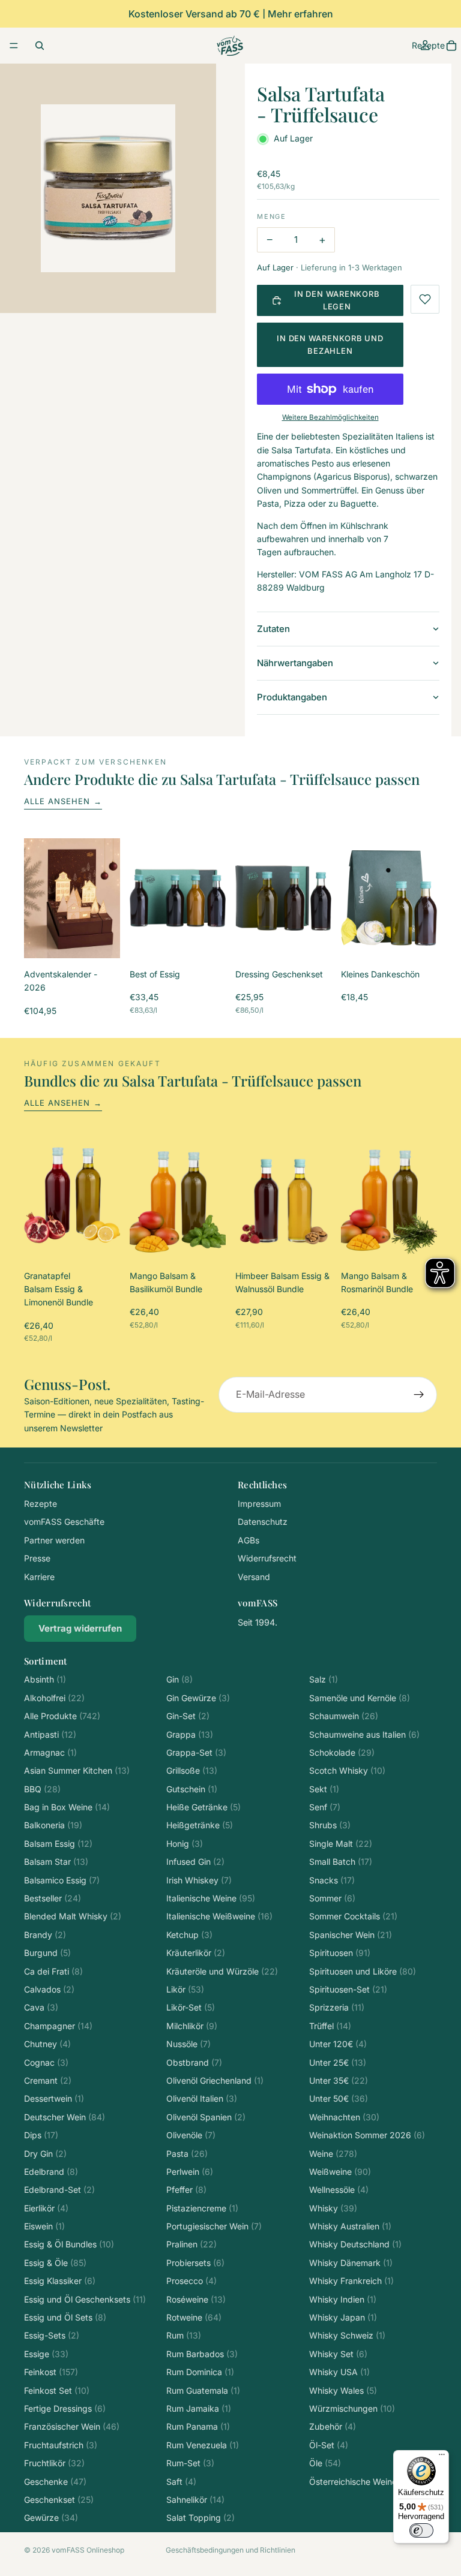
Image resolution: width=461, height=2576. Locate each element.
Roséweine (196, 2299)
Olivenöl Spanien (206, 2117)
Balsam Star (56, 1862)
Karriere (39, 1577)
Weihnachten (344, 2117)
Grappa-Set (196, 1752)
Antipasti (50, 1734)
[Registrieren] (419, 1395)
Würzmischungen (352, 2408)
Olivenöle (191, 2135)
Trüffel (330, 2026)
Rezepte (41, 1504)
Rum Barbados (202, 2354)
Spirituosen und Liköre (363, 1971)
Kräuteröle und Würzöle (222, 1971)
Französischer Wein (72, 2426)
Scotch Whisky (347, 1770)
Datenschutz (263, 1522)
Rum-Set (190, 2463)
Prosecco (191, 2281)
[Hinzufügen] (101, 940)
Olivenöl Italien (202, 2098)
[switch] (421, 2530)
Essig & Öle (55, 2263)
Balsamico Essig (62, 1880)
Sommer (332, 1898)
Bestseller (53, 1898)
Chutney (47, 2044)
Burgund (47, 1953)
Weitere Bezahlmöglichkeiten (330, 417)
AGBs (249, 1540)
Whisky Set (338, 2354)
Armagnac (50, 1752)
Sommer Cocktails (353, 1916)
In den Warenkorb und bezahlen (330, 344)
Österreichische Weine (363, 2482)
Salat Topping (200, 2518)
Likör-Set (191, 2007)
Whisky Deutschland (355, 2244)
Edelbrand (51, 2172)
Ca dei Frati (53, 1971)
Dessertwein (54, 2098)
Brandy (45, 1935)
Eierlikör (46, 2208)
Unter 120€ (338, 2044)
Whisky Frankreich (351, 2281)
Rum (184, 2335)
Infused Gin (195, 1862)
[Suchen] (40, 46)
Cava (41, 2007)
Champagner (58, 2026)
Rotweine (194, 2317)
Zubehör (333, 2426)
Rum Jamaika (199, 2408)
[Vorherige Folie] (37, 898)
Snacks (332, 1880)
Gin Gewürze (198, 1698)
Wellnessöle (339, 2190)
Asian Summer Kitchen (77, 1770)
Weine (333, 2154)
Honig (185, 1844)
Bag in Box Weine (67, 1807)
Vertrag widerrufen (80, 1628)
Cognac (46, 2062)
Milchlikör (192, 2026)
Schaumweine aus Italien (364, 1734)
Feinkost (51, 2372)
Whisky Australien (350, 2226)
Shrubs (330, 1825)
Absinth (45, 1679)
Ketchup (189, 1935)
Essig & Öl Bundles (69, 2244)
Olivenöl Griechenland (215, 2080)
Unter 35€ (339, 2080)
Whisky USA (339, 2372)
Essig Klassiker (60, 2281)
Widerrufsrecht (267, 1558)
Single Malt (341, 1844)
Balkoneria (53, 1825)
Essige (46, 2354)
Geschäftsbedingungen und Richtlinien (230, 2550)
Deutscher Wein (65, 2117)
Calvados (49, 1989)
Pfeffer (186, 2190)
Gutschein (192, 1789)
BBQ (42, 1789)
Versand (254, 1577)
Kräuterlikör (196, 1953)
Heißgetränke (200, 1825)
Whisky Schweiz (347, 2335)
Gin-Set (188, 1716)
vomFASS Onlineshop (88, 2550)
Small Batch (341, 1862)
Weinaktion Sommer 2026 (367, 2135)
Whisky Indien (343, 2299)
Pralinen (191, 2244)
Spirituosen (340, 1953)
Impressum (259, 1504)
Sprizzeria (337, 2007)
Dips (41, 2135)
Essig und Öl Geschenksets (85, 2299)
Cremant (48, 2080)
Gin (179, 1679)
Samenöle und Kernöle (360, 1698)
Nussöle (188, 2044)
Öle (325, 2463)
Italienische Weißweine (219, 1916)
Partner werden (54, 1540)
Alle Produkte (62, 1716)
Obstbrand (194, 2062)
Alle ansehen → (63, 801)
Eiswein (44, 2226)
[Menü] (14, 46)
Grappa (190, 1734)
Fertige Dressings (65, 2408)
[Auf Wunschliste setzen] (425, 299)
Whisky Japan (343, 2317)
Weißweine (340, 2172)
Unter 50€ (339, 2098)
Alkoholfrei (54, 1698)
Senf (325, 1807)
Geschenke (55, 2482)
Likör (185, 1989)
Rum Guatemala (203, 2390)
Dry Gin (45, 2154)
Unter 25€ (338, 2062)
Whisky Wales (343, 2390)
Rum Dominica (200, 2372)
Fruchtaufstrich (61, 2445)
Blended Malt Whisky (73, 1916)
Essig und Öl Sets (65, 2317)
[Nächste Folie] (107, 898)
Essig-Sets (52, 2335)
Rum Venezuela (203, 2445)
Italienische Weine (211, 1898)
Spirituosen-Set (348, 1989)
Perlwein (190, 2172)
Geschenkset (59, 2500)
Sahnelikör (195, 2500)
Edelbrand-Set (59, 2190)
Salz (324, 1679)
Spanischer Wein (351, 1935)
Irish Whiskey (199, 1880)
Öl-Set (329, 2445)
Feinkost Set (57, 2390)
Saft (181, 2482)
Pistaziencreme (202, 2208)
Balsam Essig (58, 1844)
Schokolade (342, 1752)
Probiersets (195, 2263)
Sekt (324, 1789)
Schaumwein (344, 1716)
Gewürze (51, 2518)
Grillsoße (192, 1770)
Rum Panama (198, 2426)
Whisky (333, 2208)
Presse (37, 1558)
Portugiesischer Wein (214, 2226)
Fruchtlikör (54, 2463)
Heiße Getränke (203, 1807)
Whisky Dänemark (351, 2263)
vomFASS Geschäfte (64, 1522)
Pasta (187, 2154)
